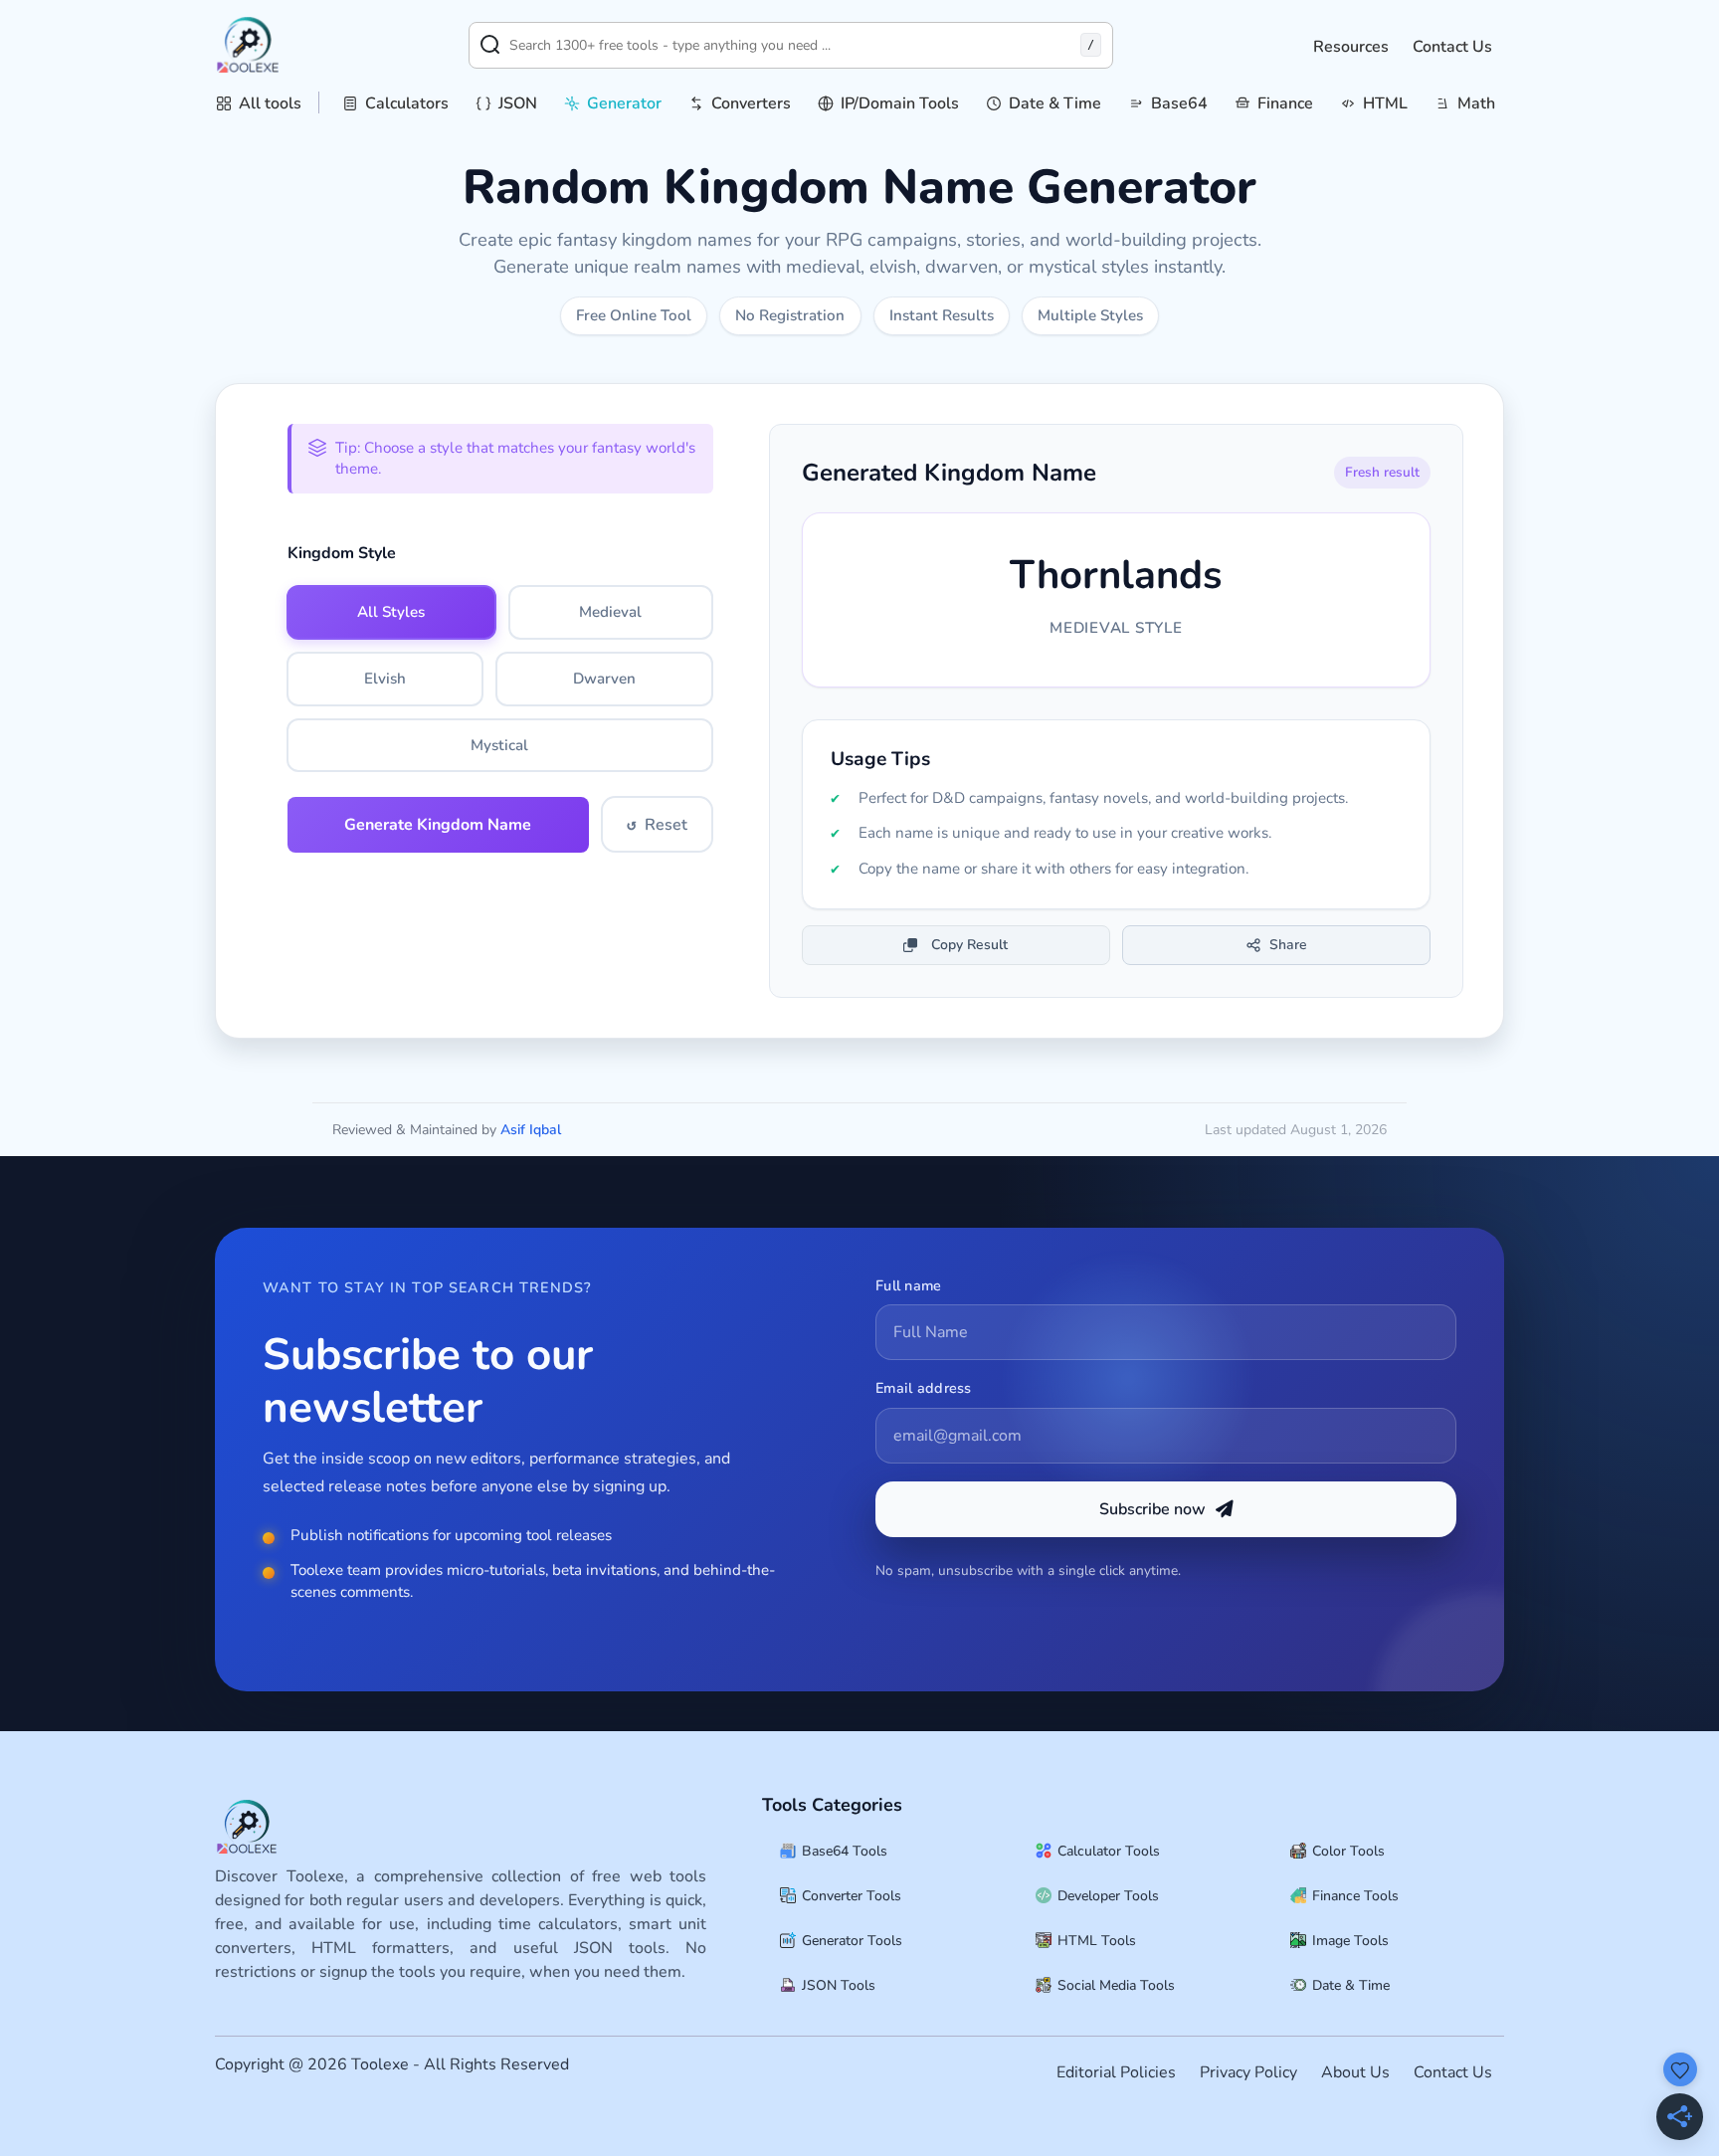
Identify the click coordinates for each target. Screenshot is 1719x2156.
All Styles (391, 612)
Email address (924, 1388)
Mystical (499, 745)
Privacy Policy (1248, 2072)
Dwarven (604, 679)
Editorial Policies (1116, 2072)
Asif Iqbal (531, 1130)
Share (1288, 945)
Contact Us (1452, 47)
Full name (909, 1285)
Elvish (385, 679)
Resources (1351, 47)
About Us (1355, 2072)
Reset (657, 825)
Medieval (610, 612)
